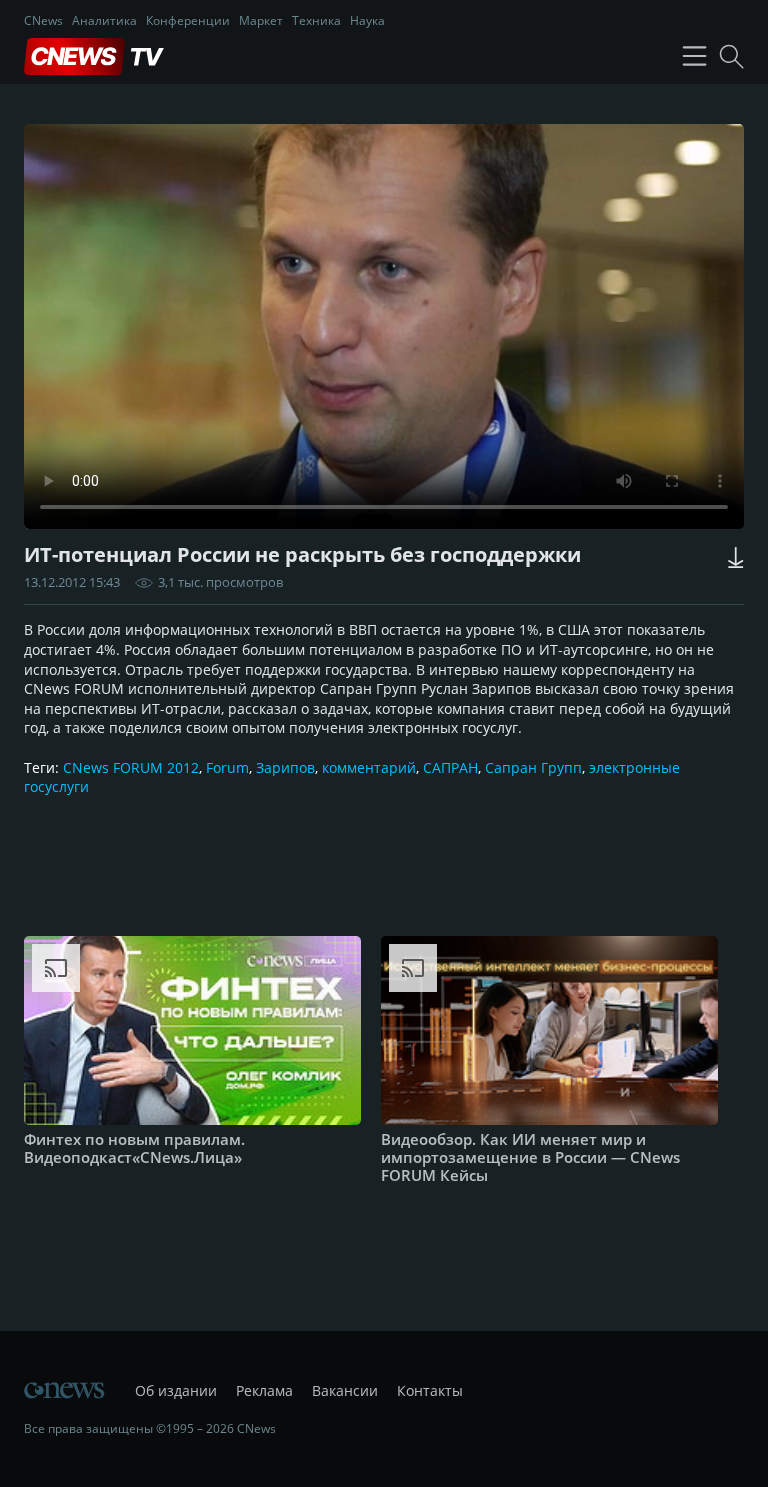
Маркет (261, 20)
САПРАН (450, 767)
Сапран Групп (533, 767)
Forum (227, 767)
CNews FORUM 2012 (131, 767)
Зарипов (285, 767)
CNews (43, 20)
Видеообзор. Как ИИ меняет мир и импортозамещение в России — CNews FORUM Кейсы (530, 1157)
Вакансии (345, 1390)
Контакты (430, 1390)
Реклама (264, 1390)
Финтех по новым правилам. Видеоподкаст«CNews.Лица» (134, 1148)
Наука (367, 20)
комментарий (369, 767)
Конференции (188, 20)
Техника (316, 20)
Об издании (176, 1390)
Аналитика (104, 20)
